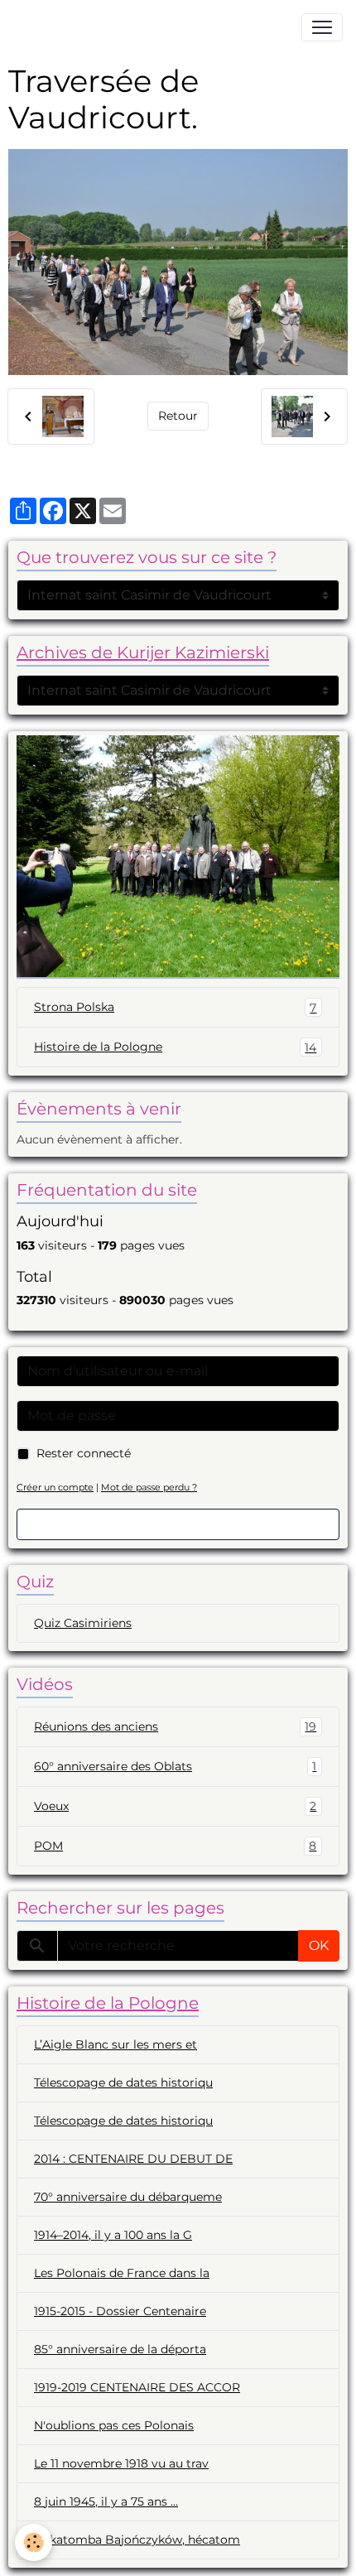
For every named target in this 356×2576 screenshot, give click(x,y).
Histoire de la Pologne (175, 1047)
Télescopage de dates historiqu (123, 2082)
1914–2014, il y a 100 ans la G (113, 2235)
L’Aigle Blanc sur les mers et (115, 2044)
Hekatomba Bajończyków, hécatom (137, 2540)
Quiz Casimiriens (83, 1623)
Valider (178, 1524)
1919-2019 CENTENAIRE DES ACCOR (137, 2387)
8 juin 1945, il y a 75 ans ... (106, 2501)
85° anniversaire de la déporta (120, 2349)
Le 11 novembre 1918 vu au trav (121, 2463)
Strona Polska (175, 1007)
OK (319, 1945)
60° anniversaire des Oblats (175, 1767)
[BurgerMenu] (322, 27)
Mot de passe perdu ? (149, 1487)
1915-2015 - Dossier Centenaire (120, 2311)
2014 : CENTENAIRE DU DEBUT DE (133, 2159)
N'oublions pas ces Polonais (114, 2425)
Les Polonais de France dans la (122, 2273)
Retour (178, 416)
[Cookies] (34, 2542)
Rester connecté (84, 1453)
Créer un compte (55, 1487)
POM (175, 1846)
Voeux (175, 1806)
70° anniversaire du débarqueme (128, 2197)
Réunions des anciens (175, 1727)
